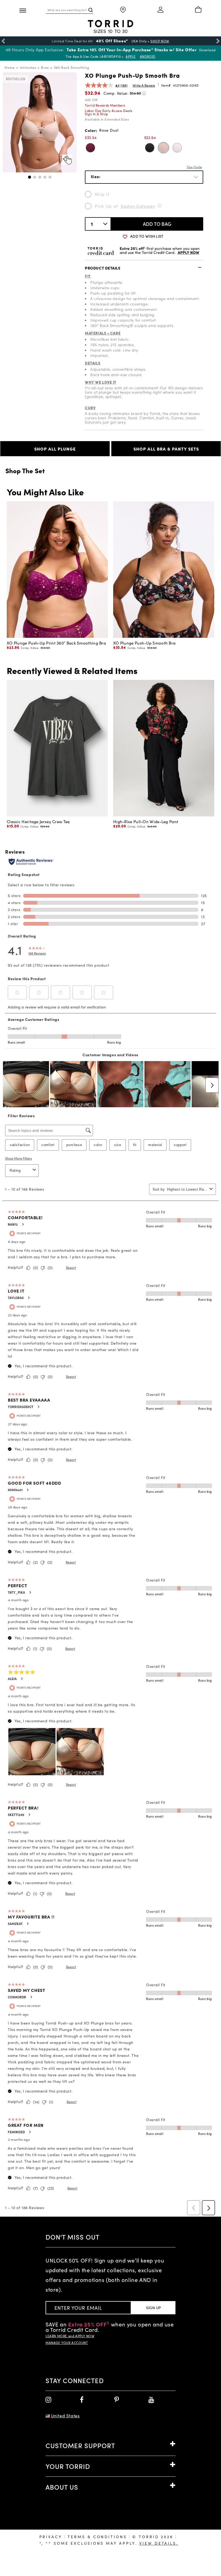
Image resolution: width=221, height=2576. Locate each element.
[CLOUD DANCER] (177, 148)
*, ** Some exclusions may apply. (109, 2543)
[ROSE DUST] (163, 148)
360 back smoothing (72, 67)
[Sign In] (161, 10)
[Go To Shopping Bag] (198, 10)
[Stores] (123, 10)
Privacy (51, 2537)
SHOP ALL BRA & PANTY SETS (166, 449)
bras (45, 67)
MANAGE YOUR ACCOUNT (67, 2343)
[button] (30, 177)
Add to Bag (157, 224)
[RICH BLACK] (150, 148)
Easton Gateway (138, 206)
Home (10, 67)
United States (65, 2416)
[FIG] (90, 148)
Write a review (144, 85)
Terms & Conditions (97, 2537)
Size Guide (194, 167)
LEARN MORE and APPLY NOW (70, 2336)
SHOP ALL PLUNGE (55, 449)
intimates (28, 67)
